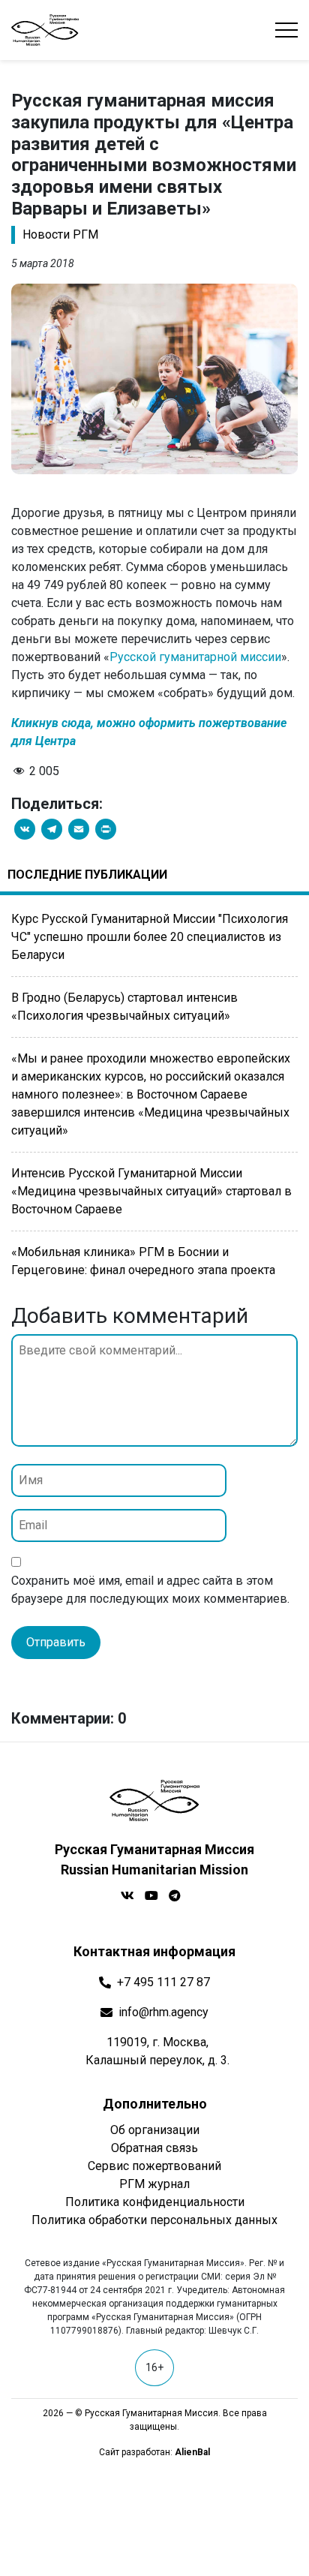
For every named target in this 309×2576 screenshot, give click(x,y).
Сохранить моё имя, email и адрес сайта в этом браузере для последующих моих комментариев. (150, 1590)
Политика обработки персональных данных (154, 2220)
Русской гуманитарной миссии (195, 657)
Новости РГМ (60, 234)
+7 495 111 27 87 (163, 1982)
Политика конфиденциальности (155, 2202)
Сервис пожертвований (154, 2166)
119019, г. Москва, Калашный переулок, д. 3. (157, 2051)
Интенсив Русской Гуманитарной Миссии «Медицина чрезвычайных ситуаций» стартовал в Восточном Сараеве (151, 1191)
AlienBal (192, 2452)
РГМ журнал (154, 2184)
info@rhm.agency (163, 2012)
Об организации (155, 2130)
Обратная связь (154, 2148)
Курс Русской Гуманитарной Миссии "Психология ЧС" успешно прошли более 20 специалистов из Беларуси (150, 937)
